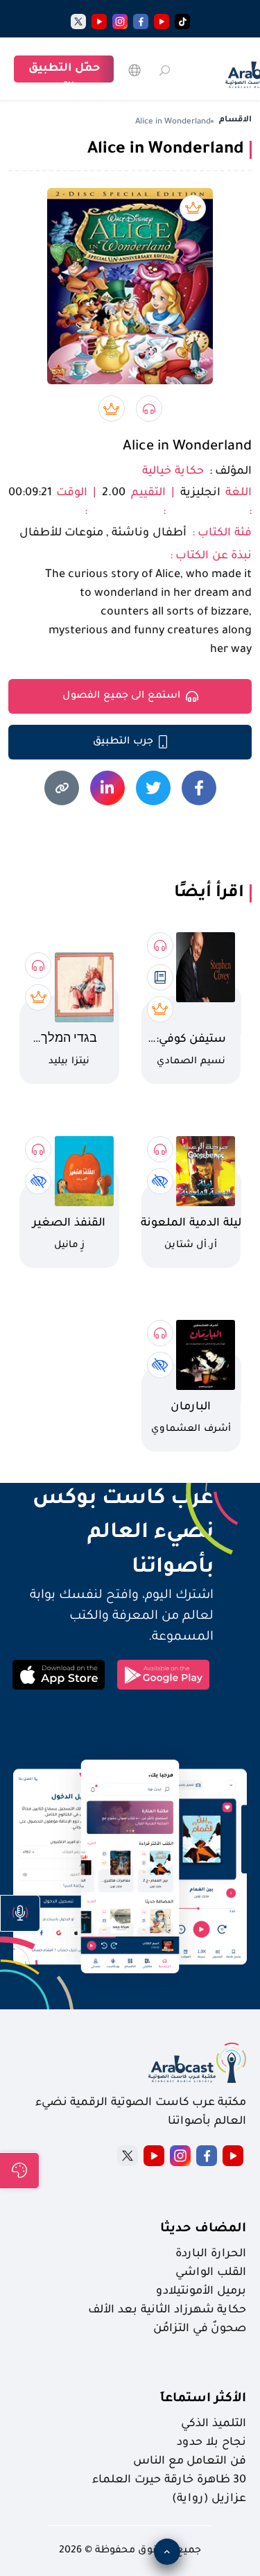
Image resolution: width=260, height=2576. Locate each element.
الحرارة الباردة (211, 2254)
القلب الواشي (211, 2273)
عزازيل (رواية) (209, 2499)
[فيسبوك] (141, 22)
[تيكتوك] (182, 22)
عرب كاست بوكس (111, 1500)
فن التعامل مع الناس (190, 2462)
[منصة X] (128, 2156)
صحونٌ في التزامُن (200, 2329)
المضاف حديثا (203, 2229)
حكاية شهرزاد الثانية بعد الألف (167, 2310)
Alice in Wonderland (187, 447)
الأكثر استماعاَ (203, 2399)
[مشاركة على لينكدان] (107, 788)
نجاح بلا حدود (211, 2443)
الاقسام (235, 120)
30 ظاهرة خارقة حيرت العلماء (169, 2480)
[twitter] (78, 22)
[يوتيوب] (162, 22)
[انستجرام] (120, 22)
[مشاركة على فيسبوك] (199, 788)
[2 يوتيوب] (99, 22)
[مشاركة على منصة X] (153, 788)
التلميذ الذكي (214, 2424)
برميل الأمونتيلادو (201, 2292)
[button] (20, 1913)
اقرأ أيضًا (209, 893)
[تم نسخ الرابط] (62, 788)
